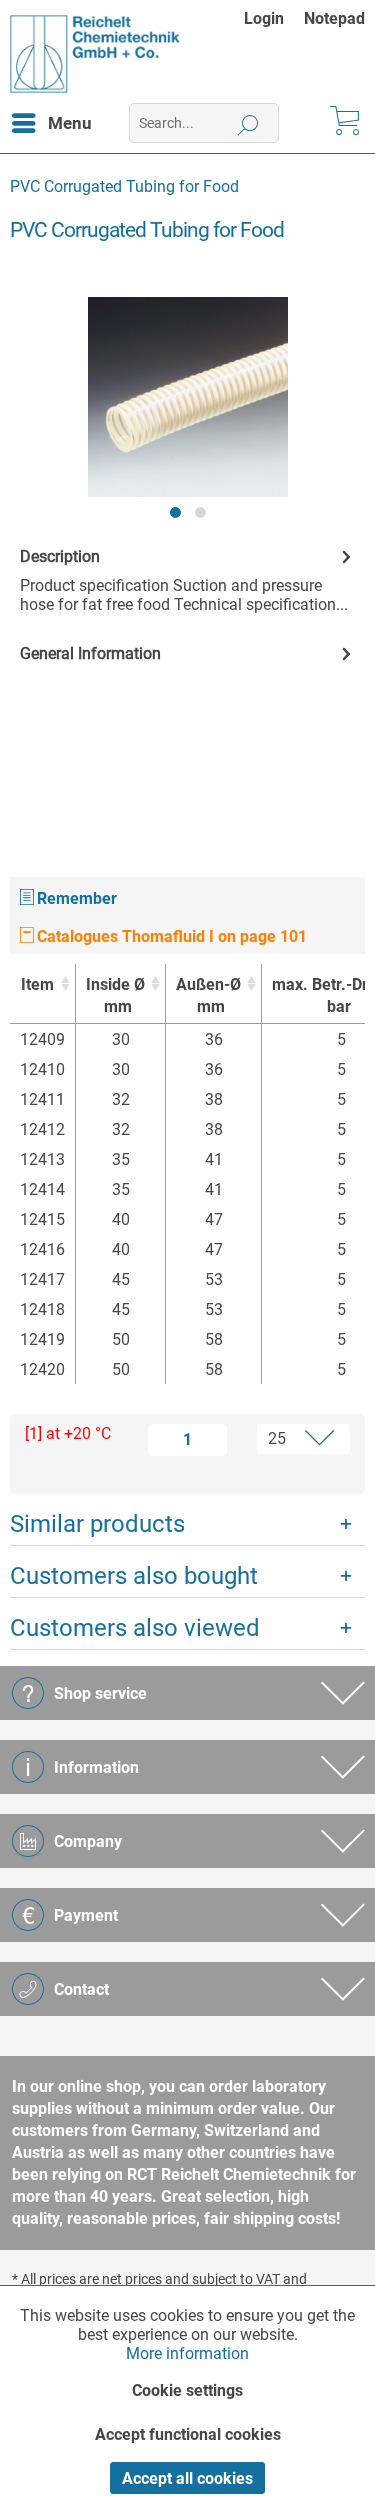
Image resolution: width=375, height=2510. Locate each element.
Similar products (97, 1524)
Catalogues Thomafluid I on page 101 (170, 936)
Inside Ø (115, 995)
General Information (90, 653)
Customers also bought (134, 1576)
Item (37, 984)
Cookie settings (187, 2390)
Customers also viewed (135, 1628)
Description (60, 556)
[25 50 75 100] (293, 1439)
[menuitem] (274, 18)
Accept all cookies (187, 2478)
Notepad (334, 18)
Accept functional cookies (188, 2434)
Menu (70, 123)
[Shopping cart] (343, 123)
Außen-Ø (208, 995)
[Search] (248, 123)
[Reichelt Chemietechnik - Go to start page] (95, 54)
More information (187, 2353)
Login (264, 18)
